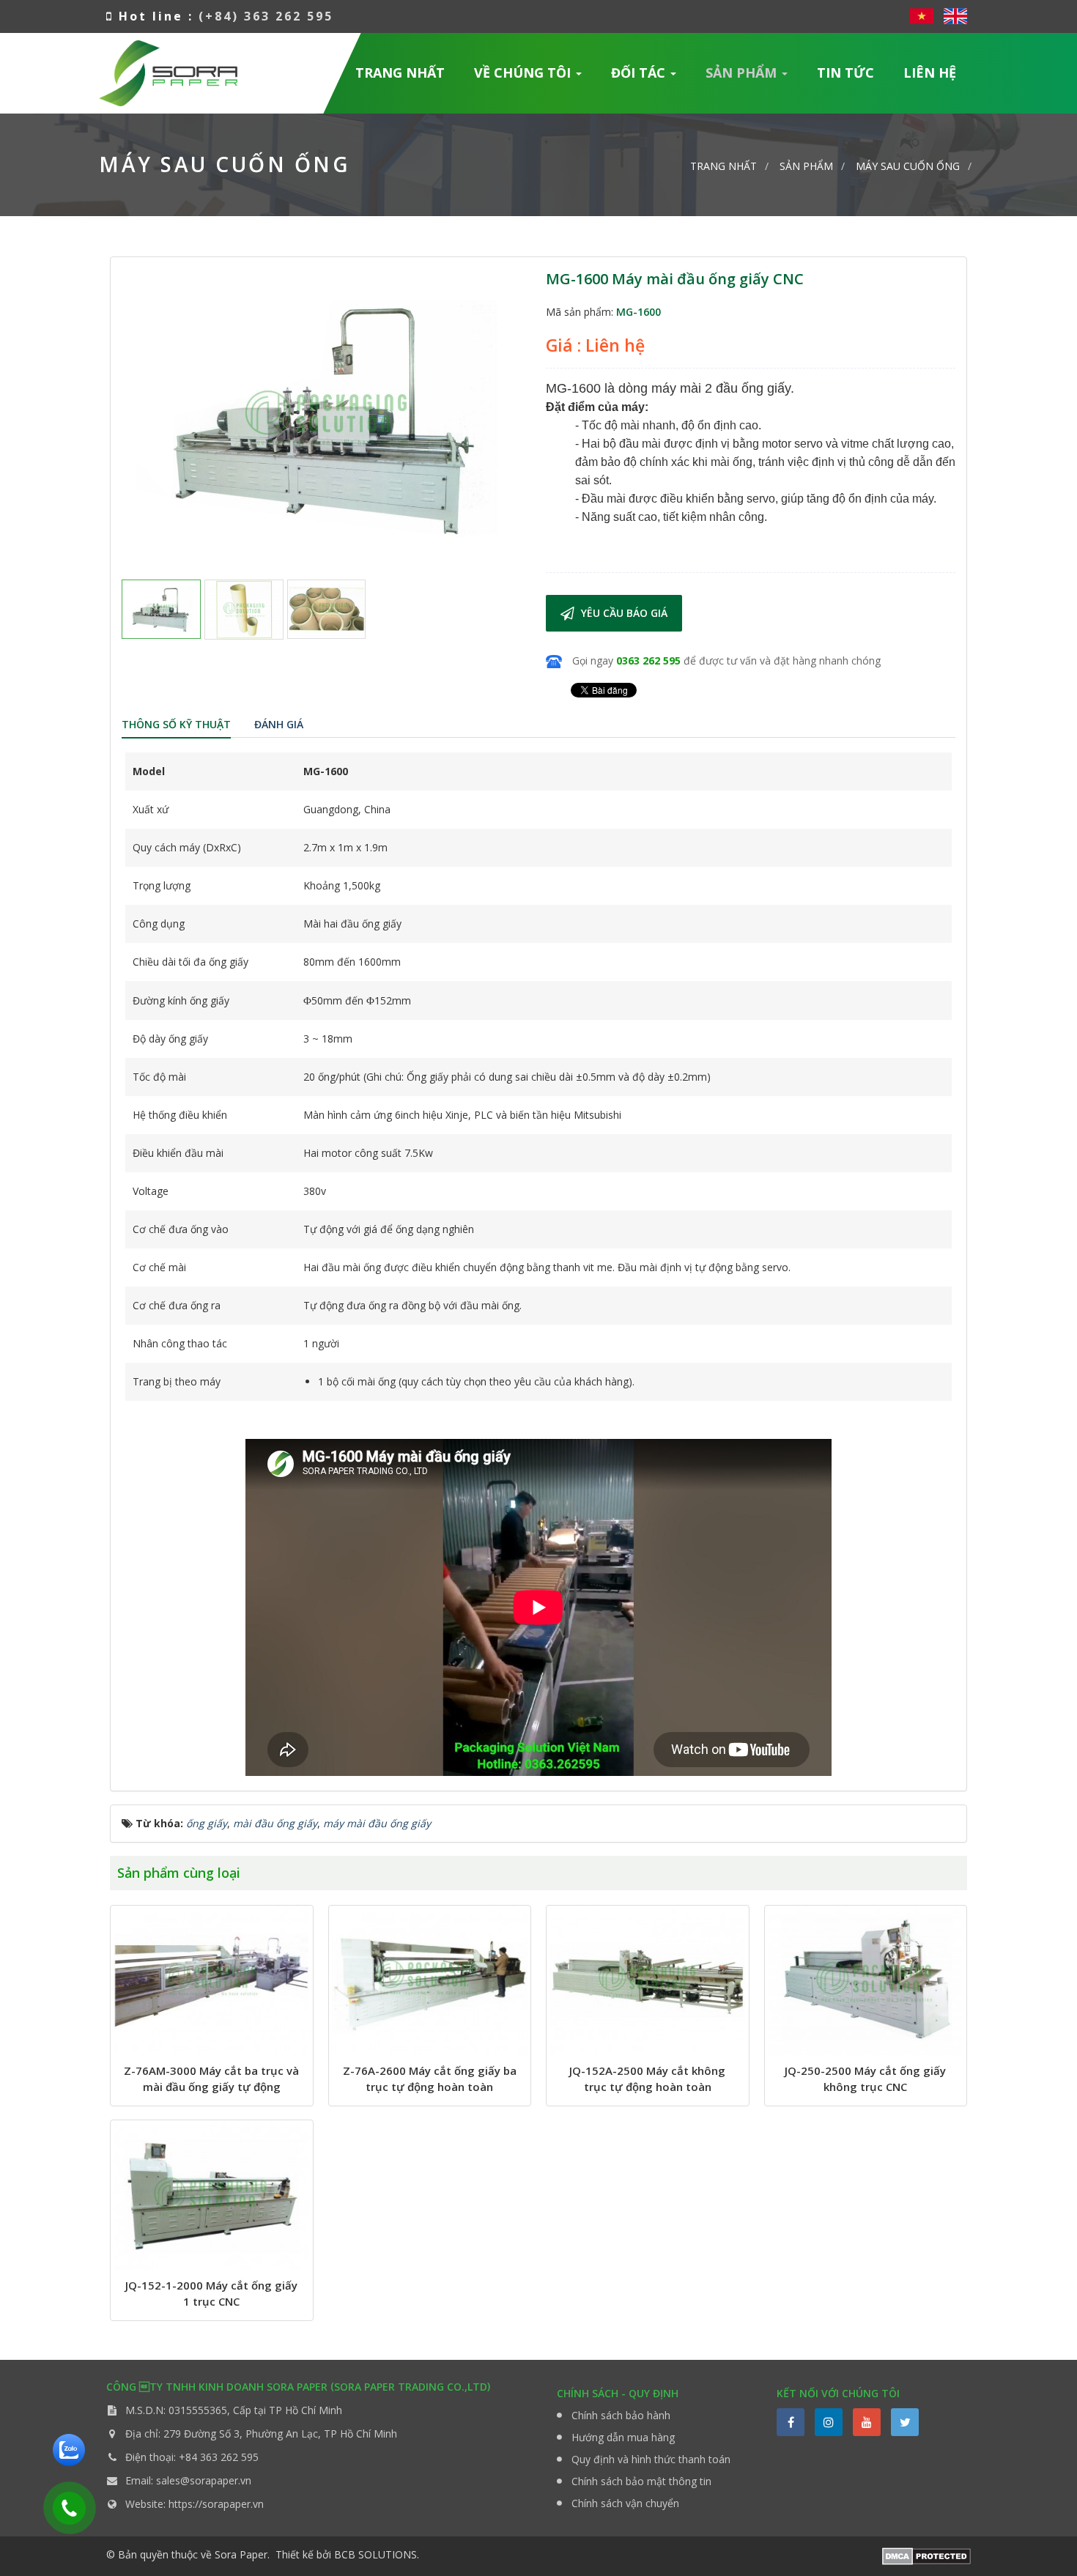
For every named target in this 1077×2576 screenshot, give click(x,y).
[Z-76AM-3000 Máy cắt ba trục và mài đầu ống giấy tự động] (212, 1982)
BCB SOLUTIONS (375, 2554)
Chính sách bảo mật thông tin (641, 2481)
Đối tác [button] (640, 73)
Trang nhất (400, 73)
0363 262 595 (648, 660)
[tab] (176, 725)
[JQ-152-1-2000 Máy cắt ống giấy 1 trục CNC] (212, 2196)
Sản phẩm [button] (743, 73)
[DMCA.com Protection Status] (926, 2555)
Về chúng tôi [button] (524, 73)
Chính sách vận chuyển (625, 2503)
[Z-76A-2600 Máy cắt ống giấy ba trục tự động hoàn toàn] (430, 1982)
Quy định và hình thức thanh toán (651, 2459)
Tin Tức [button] (845, 73)
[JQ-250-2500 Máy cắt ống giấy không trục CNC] (866, 1982)
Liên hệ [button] (930, 73)
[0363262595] (64, 2505)
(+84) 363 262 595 (266, 16)
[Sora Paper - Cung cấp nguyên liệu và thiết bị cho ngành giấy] (168, 71)
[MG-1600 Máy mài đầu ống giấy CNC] (326, 417)
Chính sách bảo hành (621, 2415)
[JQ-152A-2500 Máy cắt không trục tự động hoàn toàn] (648, 1982)
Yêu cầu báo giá (623, 613)
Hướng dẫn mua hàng (623, 2437)
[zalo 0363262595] (69, 2449)
